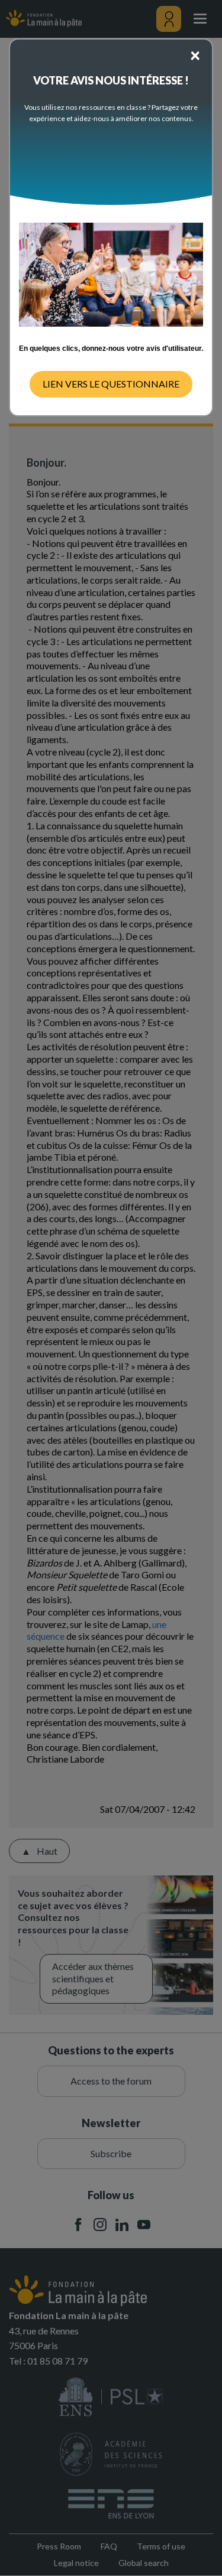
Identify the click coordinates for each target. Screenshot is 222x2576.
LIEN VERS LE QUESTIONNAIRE (111, 384)
